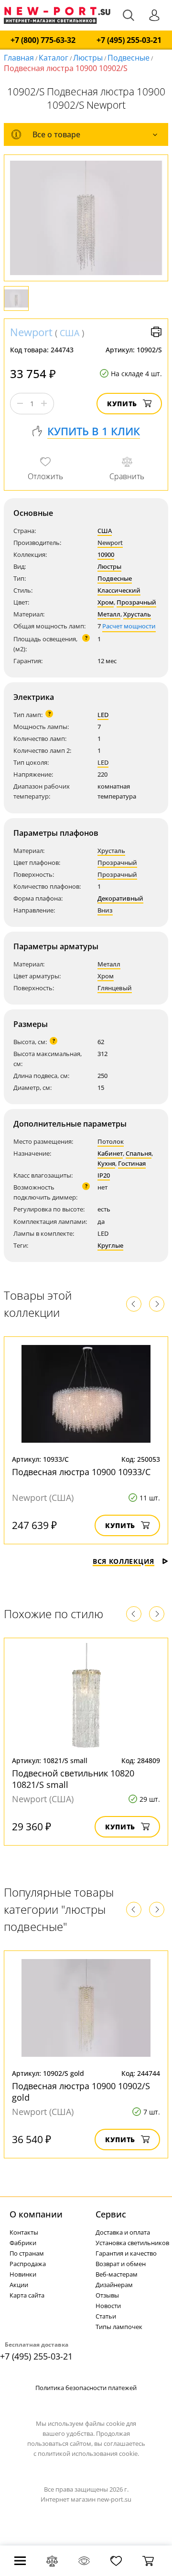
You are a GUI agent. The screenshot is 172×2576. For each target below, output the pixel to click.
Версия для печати (156, 332)
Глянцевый (115, 988)
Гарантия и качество (126, 2253)
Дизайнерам (114, 2285)
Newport (31, 332)
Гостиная (132, 1163)
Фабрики (23, 2243)
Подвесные (129, 58)
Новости (108, 2306)
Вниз (105, 910)
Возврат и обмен (121, 2264)
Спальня (139, 1153)
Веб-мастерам (117, 2274)
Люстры (88, 58)
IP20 (104, 1175)
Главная (19, 58)
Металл (109, 614)
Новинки (23, 2274)
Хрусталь (137, 614)
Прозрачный (136, 602)
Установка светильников (132, 2243)
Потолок (111, 1141)
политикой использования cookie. (88, 2453)
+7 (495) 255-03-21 (129, 40)
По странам (27, 2253)
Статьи (106, 2316)
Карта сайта (27, 2295)
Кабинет (110, 1153)
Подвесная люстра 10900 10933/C (81, 1472)
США (70, 333)
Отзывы (107, 2295)
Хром (106, 602)
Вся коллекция (124, 1561)
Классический (119, 590)
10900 (106, 554)
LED (103, 715)
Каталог (54, 58)
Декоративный (120, 898)
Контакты (24, 2232)
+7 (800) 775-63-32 (43, 40)
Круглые (110, 1245)
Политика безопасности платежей (86, 2388)
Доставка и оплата (123, 2232)
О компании (36, 2214)
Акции (19, 2285)
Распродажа (28, 2264)
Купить (122, 404)
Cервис (111, 2214)
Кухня (106, 1163)
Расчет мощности (129, 626)
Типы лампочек (119, 2327)
